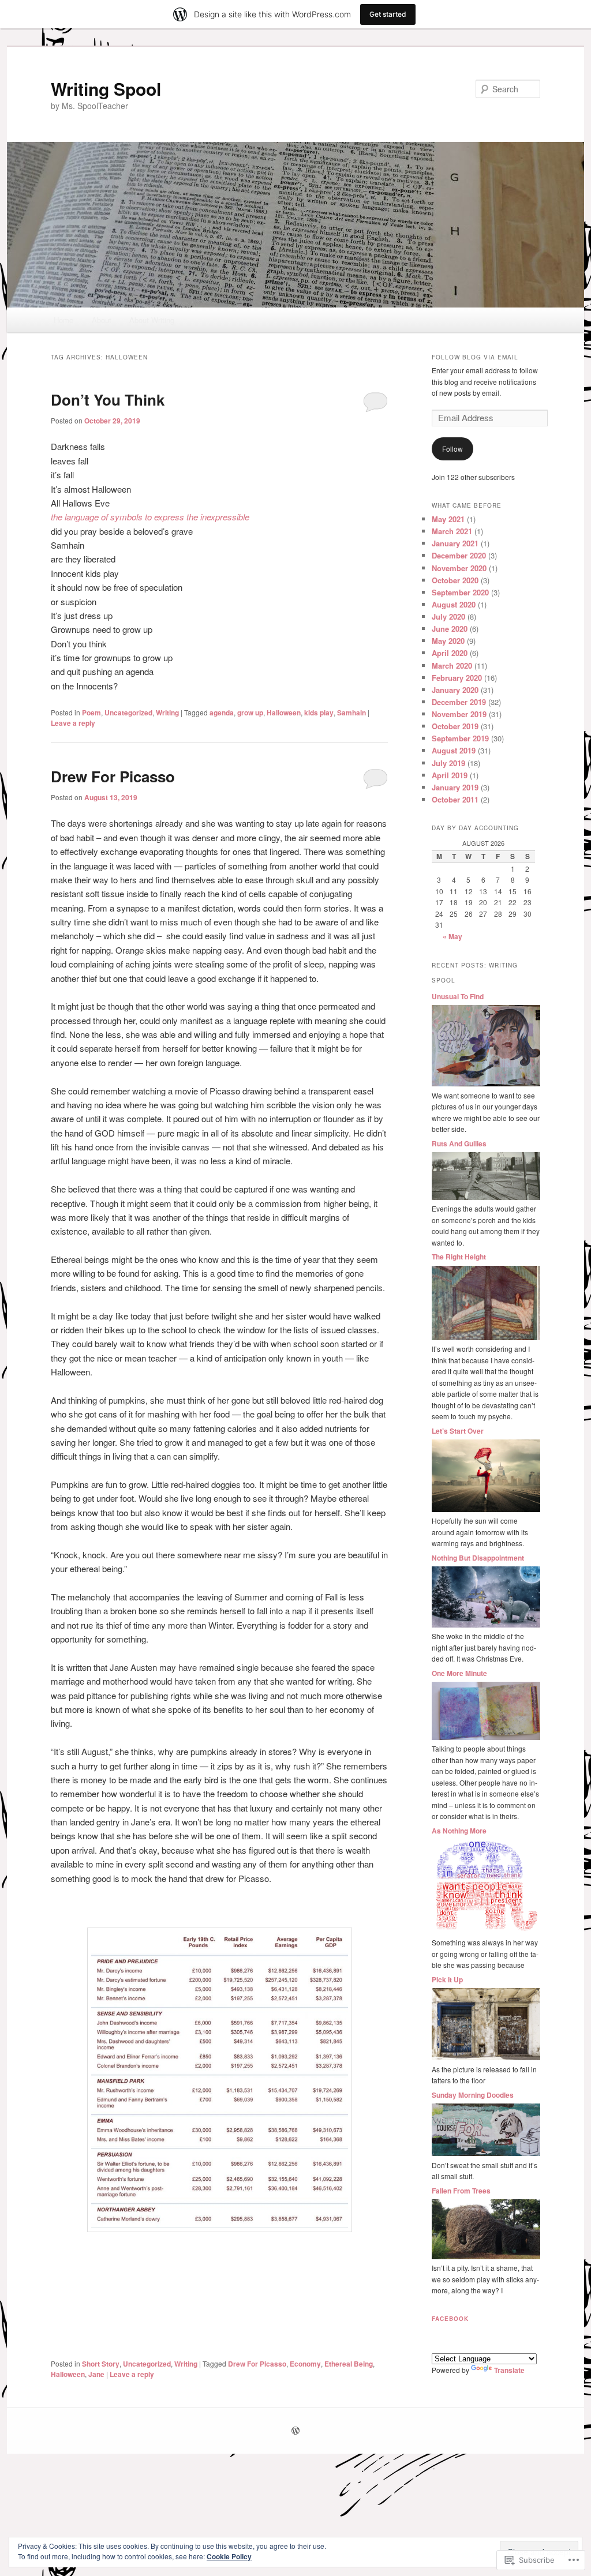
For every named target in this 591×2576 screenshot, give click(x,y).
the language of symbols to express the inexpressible (150, 517)
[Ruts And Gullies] (486, 1197)
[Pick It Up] (486, 2057)
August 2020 (454, 604)
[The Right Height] (486, 1337)
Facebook (450, 2319)
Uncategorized (128, 713)
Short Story (101, 2364)
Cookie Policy (229, 2556)
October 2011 (455, 799)
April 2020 (450, 653)
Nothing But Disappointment (478, 1558)
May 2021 (448, 519)
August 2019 (454, 750)
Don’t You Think (108, 400)
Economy (305, 2364)
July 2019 (448, 763)
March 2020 (452, 665)
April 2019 (450, 775)
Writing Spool (106, 89)
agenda (222, 713)
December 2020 (459, 555)
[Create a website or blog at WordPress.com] (295, 2431)
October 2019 (455, 726)
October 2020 (455, 580)
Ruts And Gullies (459, 1143)
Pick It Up (447, 1979)
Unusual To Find (458, 996)
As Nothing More (459, 1831)
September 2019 (460, 738)
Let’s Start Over (458, 1431)
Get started (388, 14)
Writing (167, 713)
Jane (96, 2374)
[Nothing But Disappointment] (486, 1625)
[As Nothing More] (486, 1931)
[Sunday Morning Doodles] (486, 2153)
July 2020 (448, 616)
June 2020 (450, 629)
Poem (91, 713)
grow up (250, 713)
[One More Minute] (486, 1737)
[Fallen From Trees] (486, 2256)
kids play (319, 713)
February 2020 (457, 678)
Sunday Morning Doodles (473, 2095)
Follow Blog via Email (475, 357)
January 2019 (455, 787)
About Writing (152, 320)
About (102, 320)
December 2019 (459, 702)
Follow (452, 449)
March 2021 (452, 531)
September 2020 (460, 592)
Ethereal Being (349, 2364)
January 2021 (455, 543)
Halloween (284, 713)
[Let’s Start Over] (486, 1509)
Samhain (351, 713)
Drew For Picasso (113, 776)
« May (452, 936)
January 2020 (455, 690)
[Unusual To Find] (486, 1083)
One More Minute (459, 1673)
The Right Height (459, 1257)
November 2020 (459, 568)
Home (63, 320)
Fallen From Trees (461, 2191)
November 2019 (459, 714)
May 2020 (448, 641)
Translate (509, 2370)
